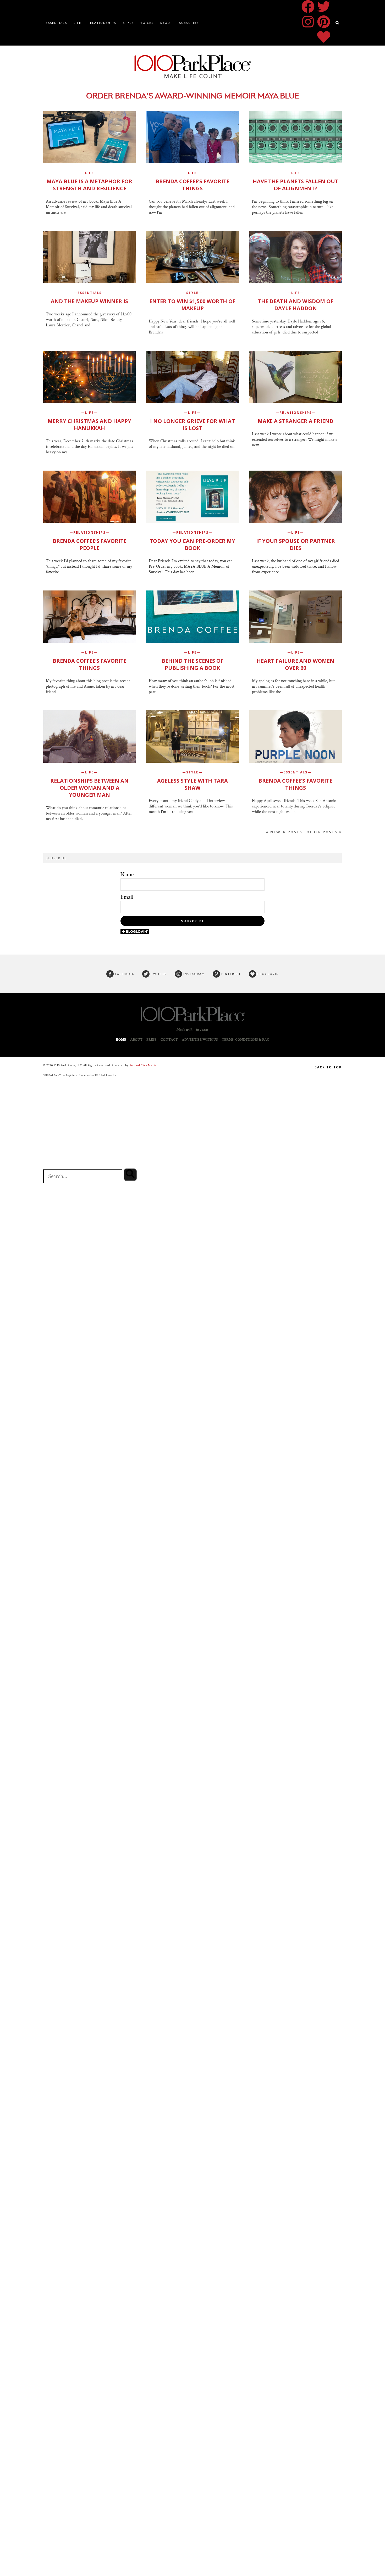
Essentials (56, 23)
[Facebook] (308, 7)
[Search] (130, 1175)
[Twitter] (324, 7)
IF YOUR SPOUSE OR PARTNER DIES (296, 544)
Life (77, 23)
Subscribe (189, 23)
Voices (147, 23)
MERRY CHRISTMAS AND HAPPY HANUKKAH (89, 425)
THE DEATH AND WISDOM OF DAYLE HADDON (296, 305)
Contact (169, 1040)
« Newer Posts (284, 832)
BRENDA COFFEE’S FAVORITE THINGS (192, 185)
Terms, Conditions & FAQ (246, 1040)
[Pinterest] (324, 22)
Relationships (102, 23)
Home (121, 1040)
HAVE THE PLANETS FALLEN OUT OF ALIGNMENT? (296, 185)
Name (127, 875)
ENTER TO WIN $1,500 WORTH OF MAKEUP (192, 305)
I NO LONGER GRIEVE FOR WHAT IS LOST (192, 425)
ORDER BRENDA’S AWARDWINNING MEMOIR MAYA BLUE (193, 96)
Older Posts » (324, 832)
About (166, 23)
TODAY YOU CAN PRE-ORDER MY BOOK (192, 544)
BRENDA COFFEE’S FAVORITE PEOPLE (90, 544)
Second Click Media (143, 1065)
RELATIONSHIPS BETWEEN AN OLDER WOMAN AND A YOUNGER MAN (89, 788)
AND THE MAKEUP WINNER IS (89, 301)
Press (152, 1040)
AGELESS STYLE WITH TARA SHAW (192, 784)
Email (127, 897)
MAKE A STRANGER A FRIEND (296, 421)
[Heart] (324, 37)
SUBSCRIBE (193, 921)
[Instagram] (308, 22)
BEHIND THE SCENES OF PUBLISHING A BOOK (192, 664)
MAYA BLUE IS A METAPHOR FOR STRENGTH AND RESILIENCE (89, 185)
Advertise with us (200, 1040)
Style (128, 23)
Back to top (328, 1067)
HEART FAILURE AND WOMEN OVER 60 (295, 664)
